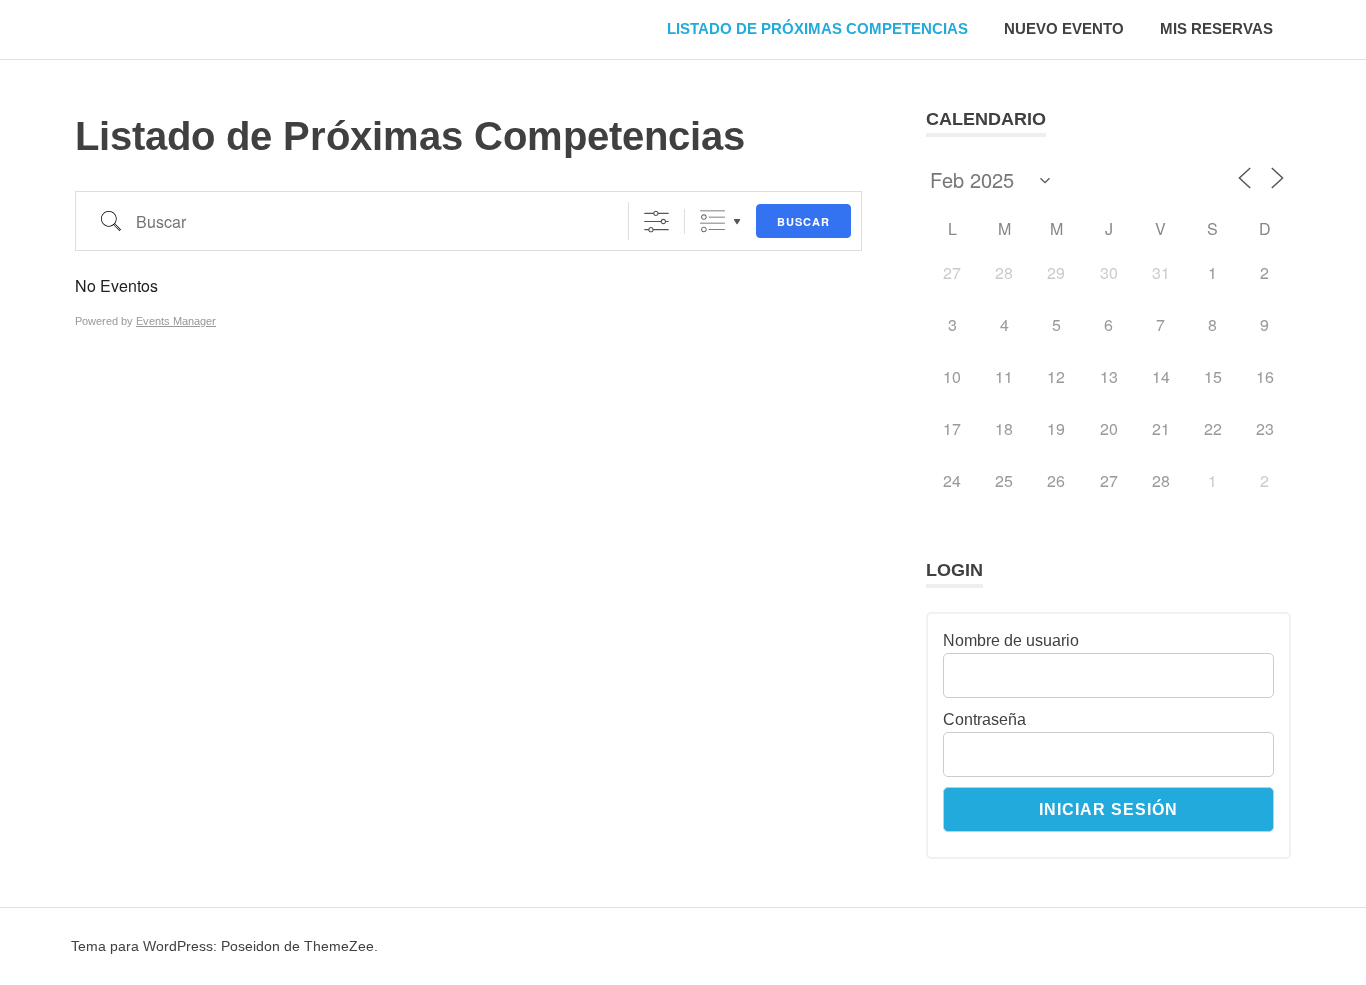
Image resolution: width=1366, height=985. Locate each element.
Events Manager (176, 321)
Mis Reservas (1216, 28)
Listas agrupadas (712, 221)
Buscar (803, 221)
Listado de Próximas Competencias (817, 28)
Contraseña (984, 719)
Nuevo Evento (1064, 28)
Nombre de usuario (1011, 640)
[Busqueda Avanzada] (656, 221)
